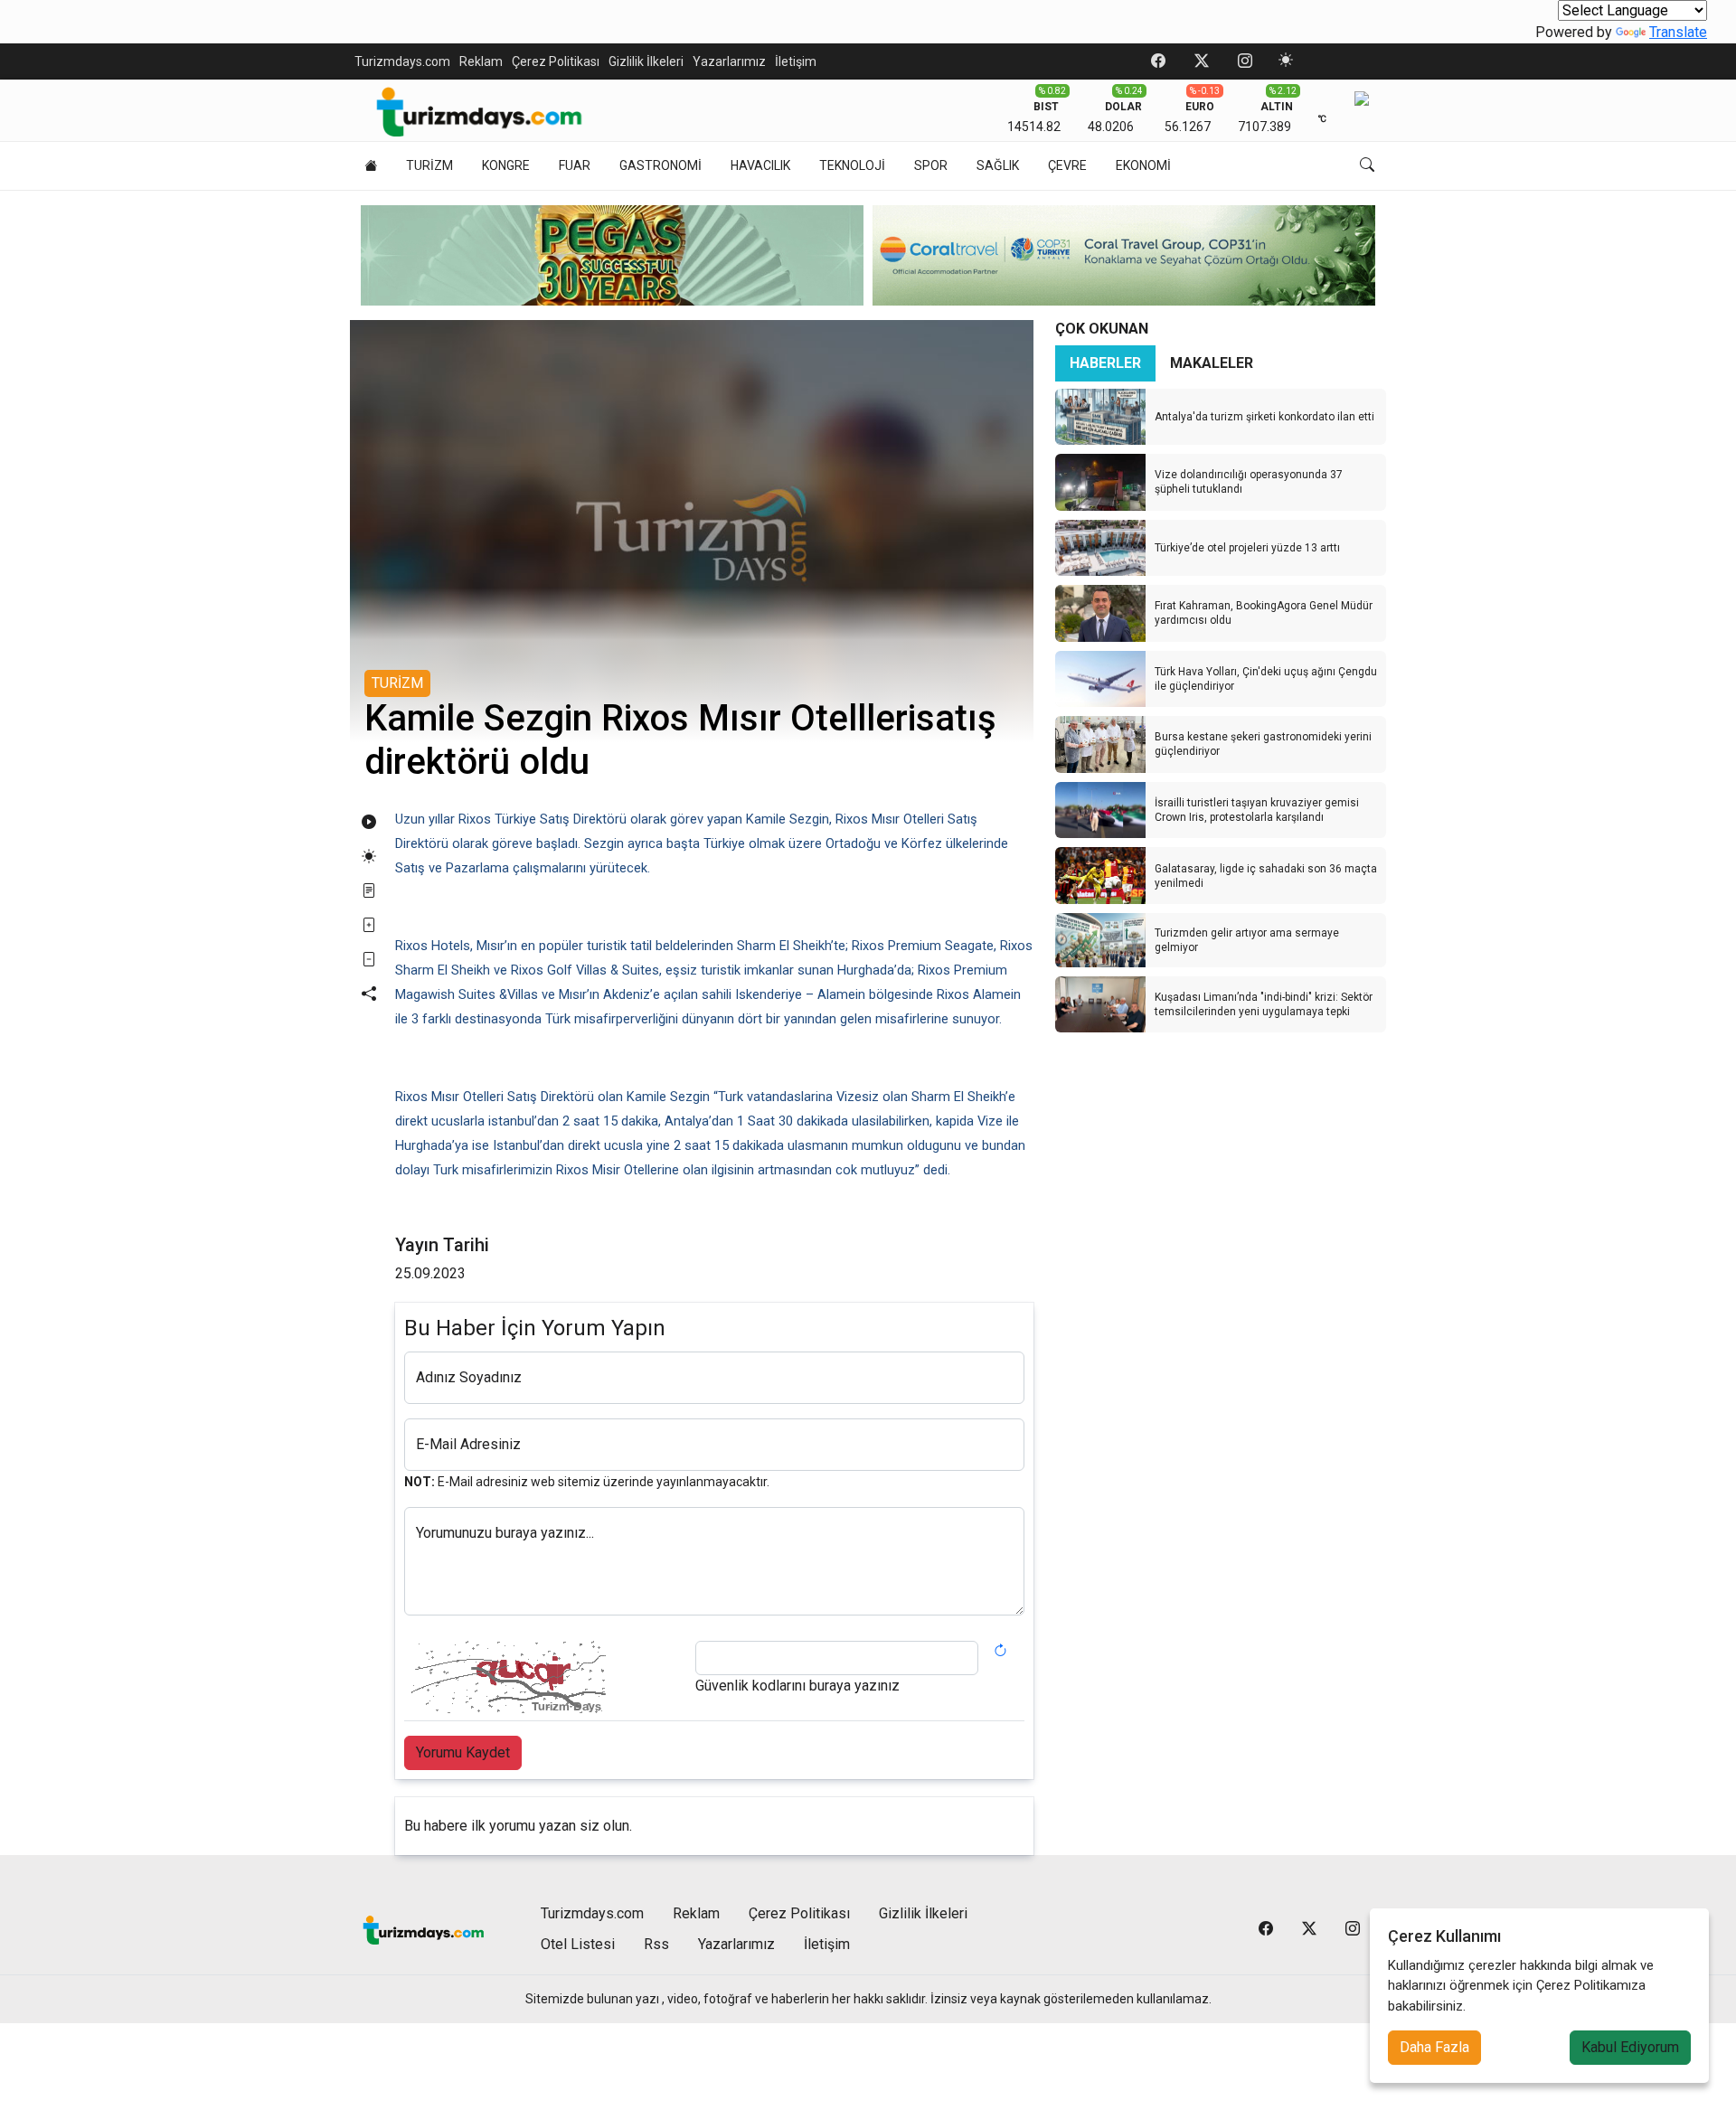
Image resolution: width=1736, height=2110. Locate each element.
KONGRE (506, 165)
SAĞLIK (998, 165)
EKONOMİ (1143, 165)
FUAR (575, 165)
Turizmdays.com (402, 61)
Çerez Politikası (556, 61)
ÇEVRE (1067, 165)
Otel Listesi (578, 1944)
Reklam (481, 61)
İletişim (796, 61)
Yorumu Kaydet (463, 1752)
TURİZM (429, 165)
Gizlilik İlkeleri (646, 61)
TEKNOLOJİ (852, 165)
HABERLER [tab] (1105, 363)
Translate (1678, 32)
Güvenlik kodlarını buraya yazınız (797, 1686)
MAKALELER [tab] (1212, 363)
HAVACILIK (760, 165)
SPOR (931, 165)
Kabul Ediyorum (1630, 2047)
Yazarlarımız (729, 61)
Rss (656, 1944)
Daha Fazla (1434, 2047)
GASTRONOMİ (660, 165)
